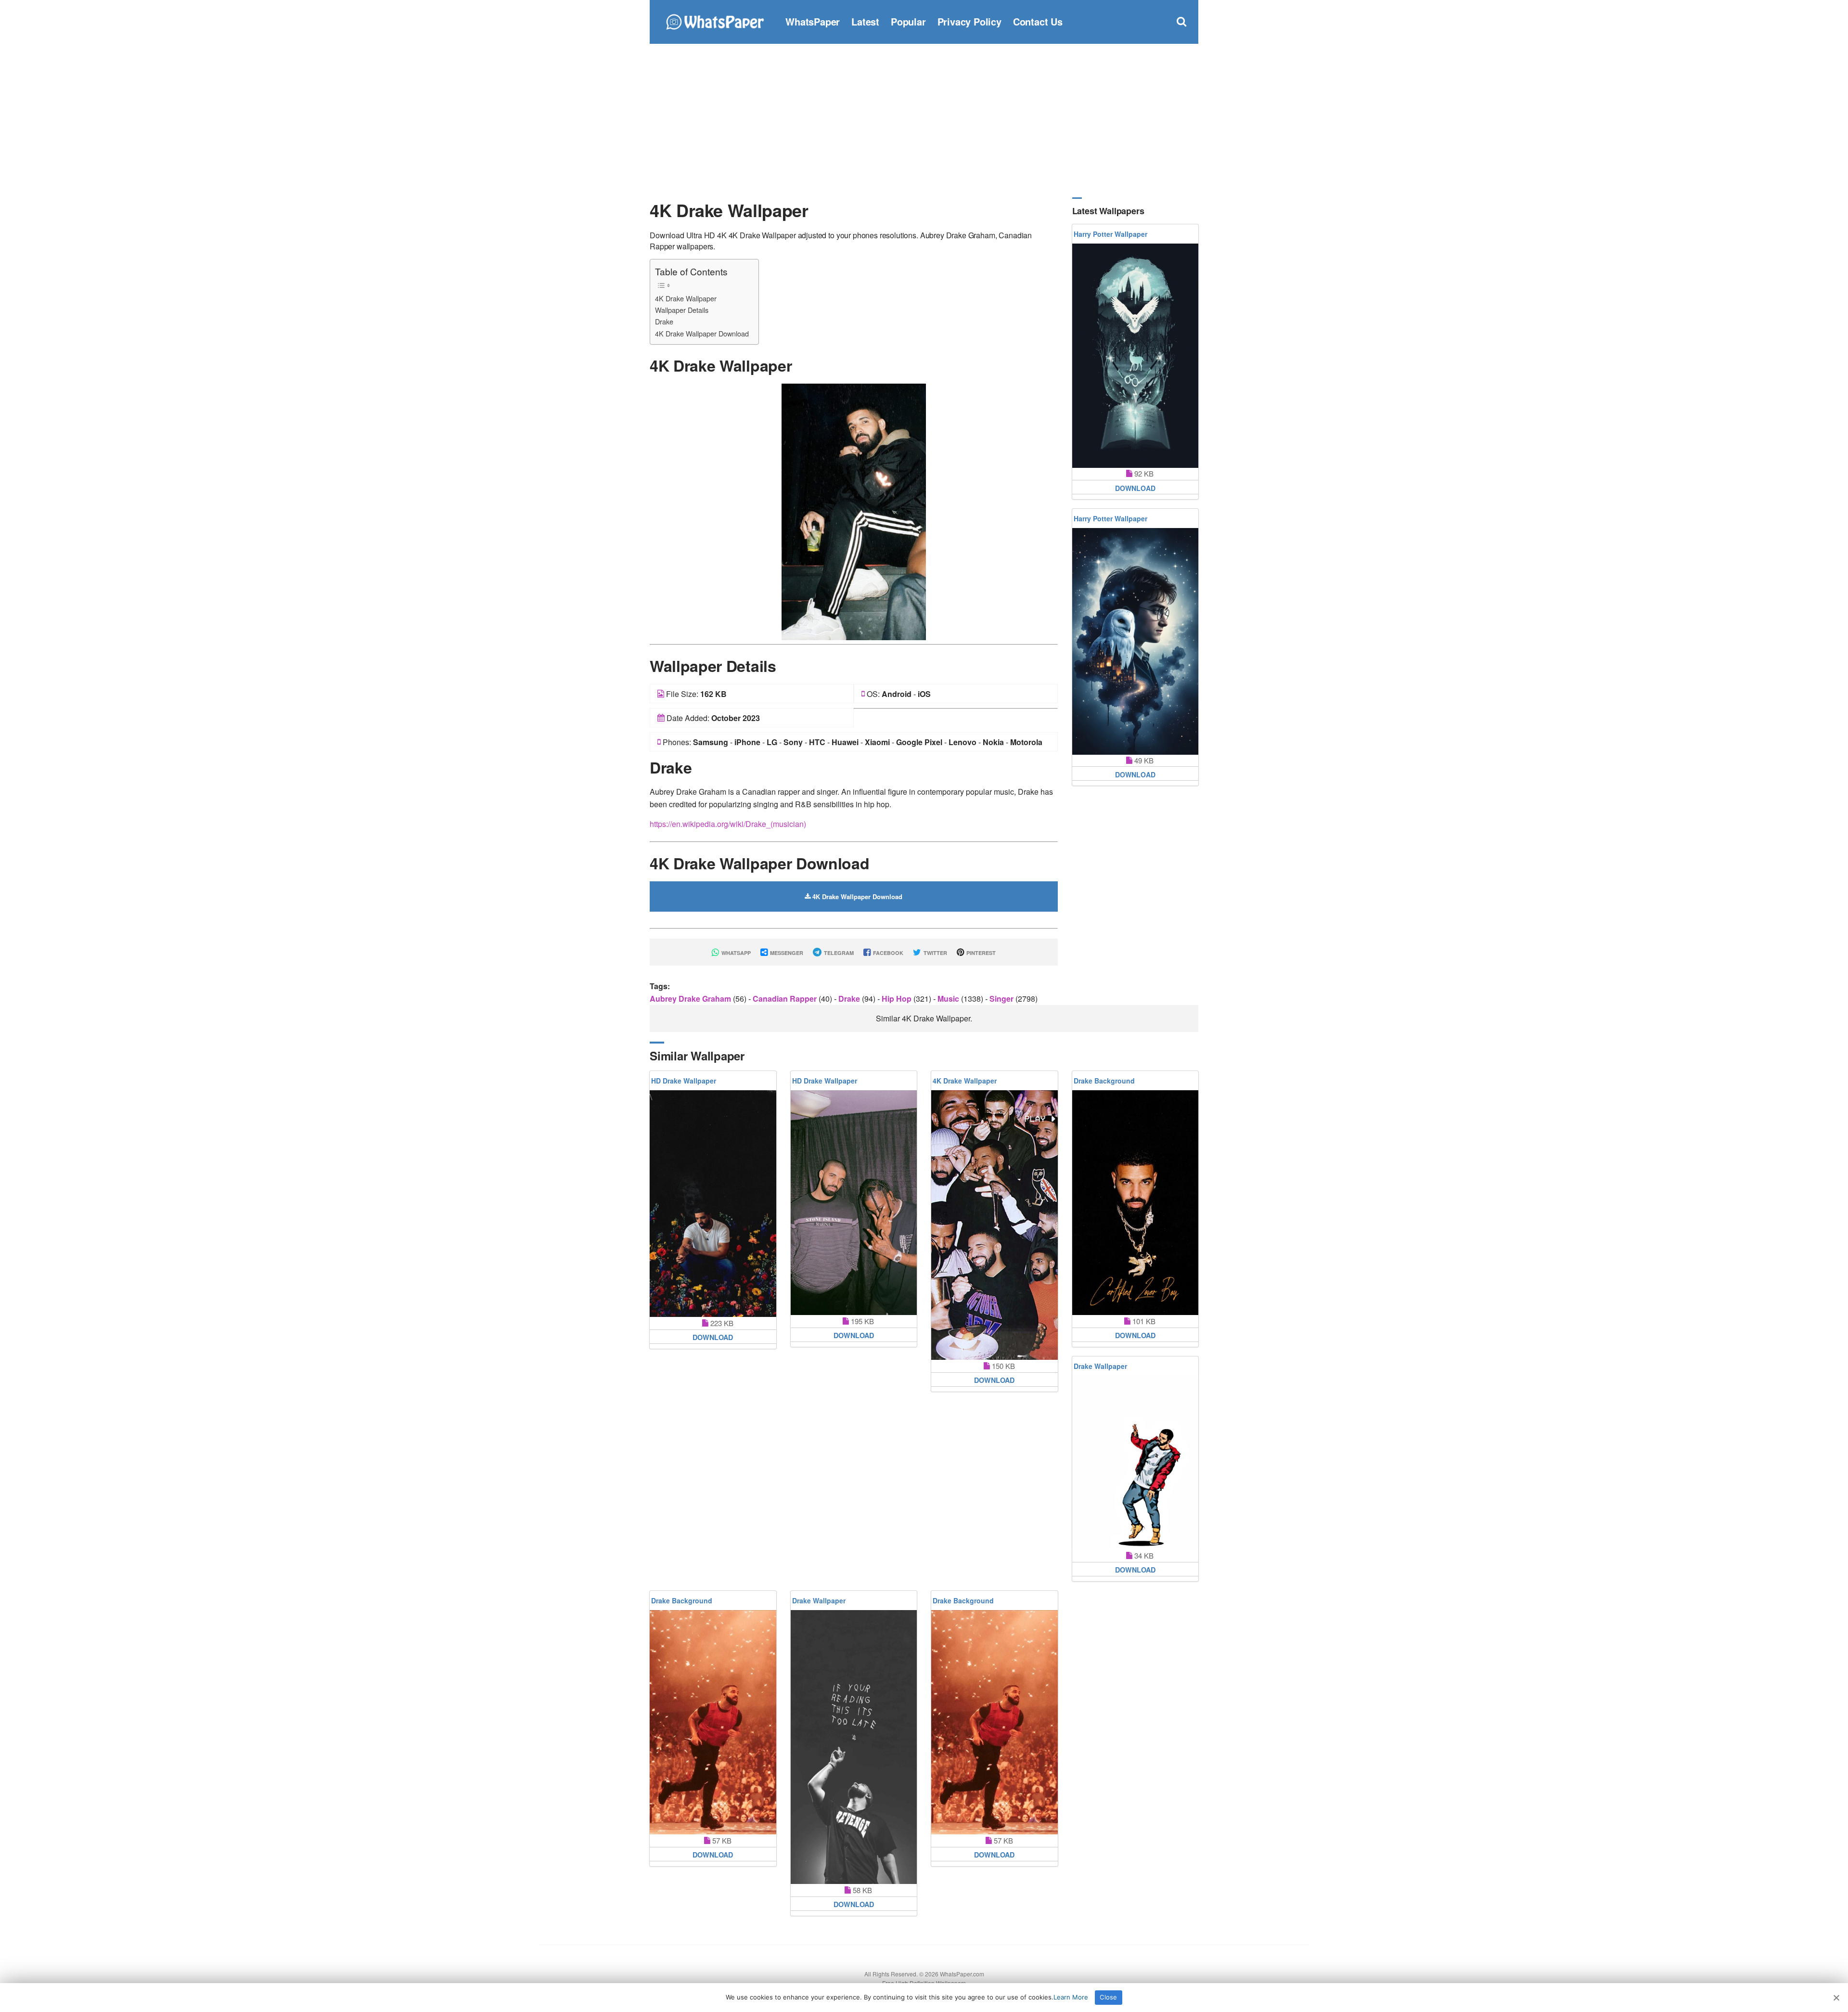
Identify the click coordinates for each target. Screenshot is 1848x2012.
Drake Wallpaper (1100, 1366)
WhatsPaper (813, 21)
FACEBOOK (887, 953)
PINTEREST (980, 953)
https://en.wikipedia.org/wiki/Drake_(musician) (728, 824)
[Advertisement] (924, 120)
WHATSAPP (735, 953)
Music (949, 999)
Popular (908, 21)
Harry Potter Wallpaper (1110, 234)
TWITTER (935, 953)
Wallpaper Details (682, 310)
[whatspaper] (715, 20)
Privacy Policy (969, 21)
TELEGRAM (838, 953)
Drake (664, 321)
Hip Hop (898, 999)
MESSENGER (786, 953)
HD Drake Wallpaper (684, 1081)
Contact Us (1038, 21)
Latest (865, 21)
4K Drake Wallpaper (686, 298)
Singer (1002, 999)
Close (1108, 1997)
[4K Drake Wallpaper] (854, 511)
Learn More (1071, 1997)
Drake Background (1104, 1081)
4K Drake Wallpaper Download (702, 333)
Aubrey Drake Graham (691, 999)
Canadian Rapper (786, 999)
